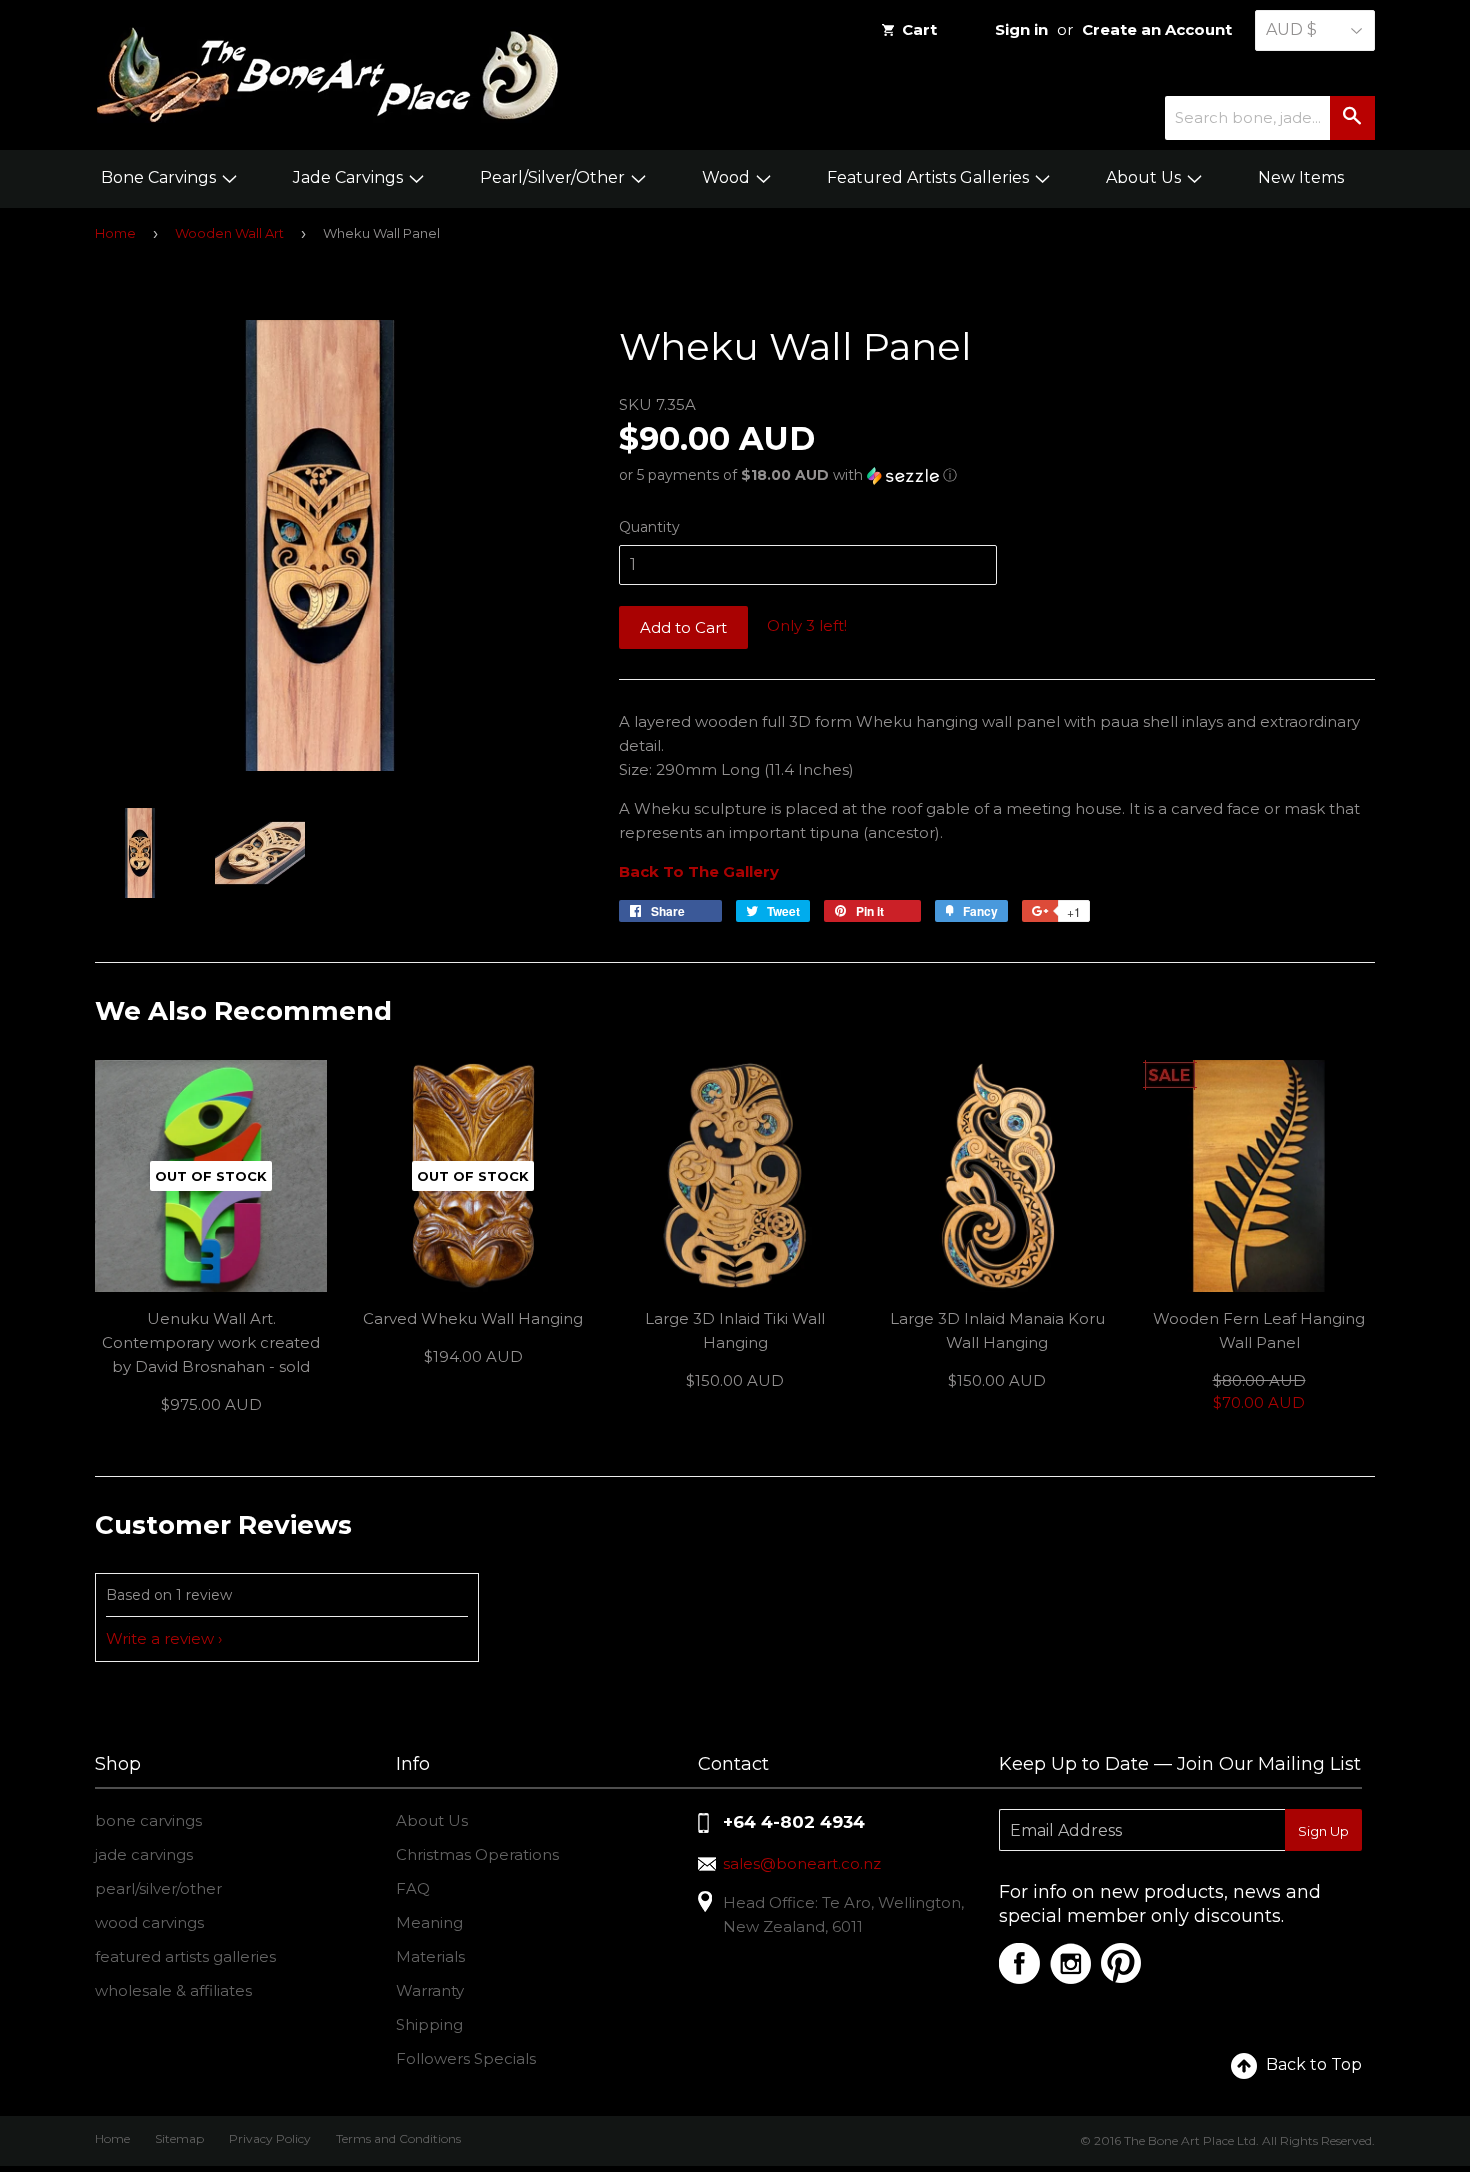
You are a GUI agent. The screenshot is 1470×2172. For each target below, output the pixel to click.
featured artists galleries (185, 1956)
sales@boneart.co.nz (802, 1863)
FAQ (413, 1888)
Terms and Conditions (398, 2138)
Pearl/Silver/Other (554, 177)
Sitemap (179, 2138)
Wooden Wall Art (229, 233)
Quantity (649, 527)
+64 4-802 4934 (794, 1822)
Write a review (160, 1638)
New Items (1301, 177)
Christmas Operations (477, 1854)
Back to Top (1314, 2064)
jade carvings (144, 1854)
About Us (1145, 177)
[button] (997, 475)
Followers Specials (466, 2058)
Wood (728, 177)
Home (115, 233)
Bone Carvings (160, 177)
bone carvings (148, 1820)
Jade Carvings (350, 177)
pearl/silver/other (158, 1888)
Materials (430, 1956)
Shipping (429, 2024)
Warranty (430, 1990)
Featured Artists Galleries (930, 177)
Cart (919, 29)
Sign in (1021, 29)
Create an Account (1157, 29)
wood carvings (149, 1922)
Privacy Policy (270, 2138)
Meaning (429, 1922)
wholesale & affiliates (173, 1990)
